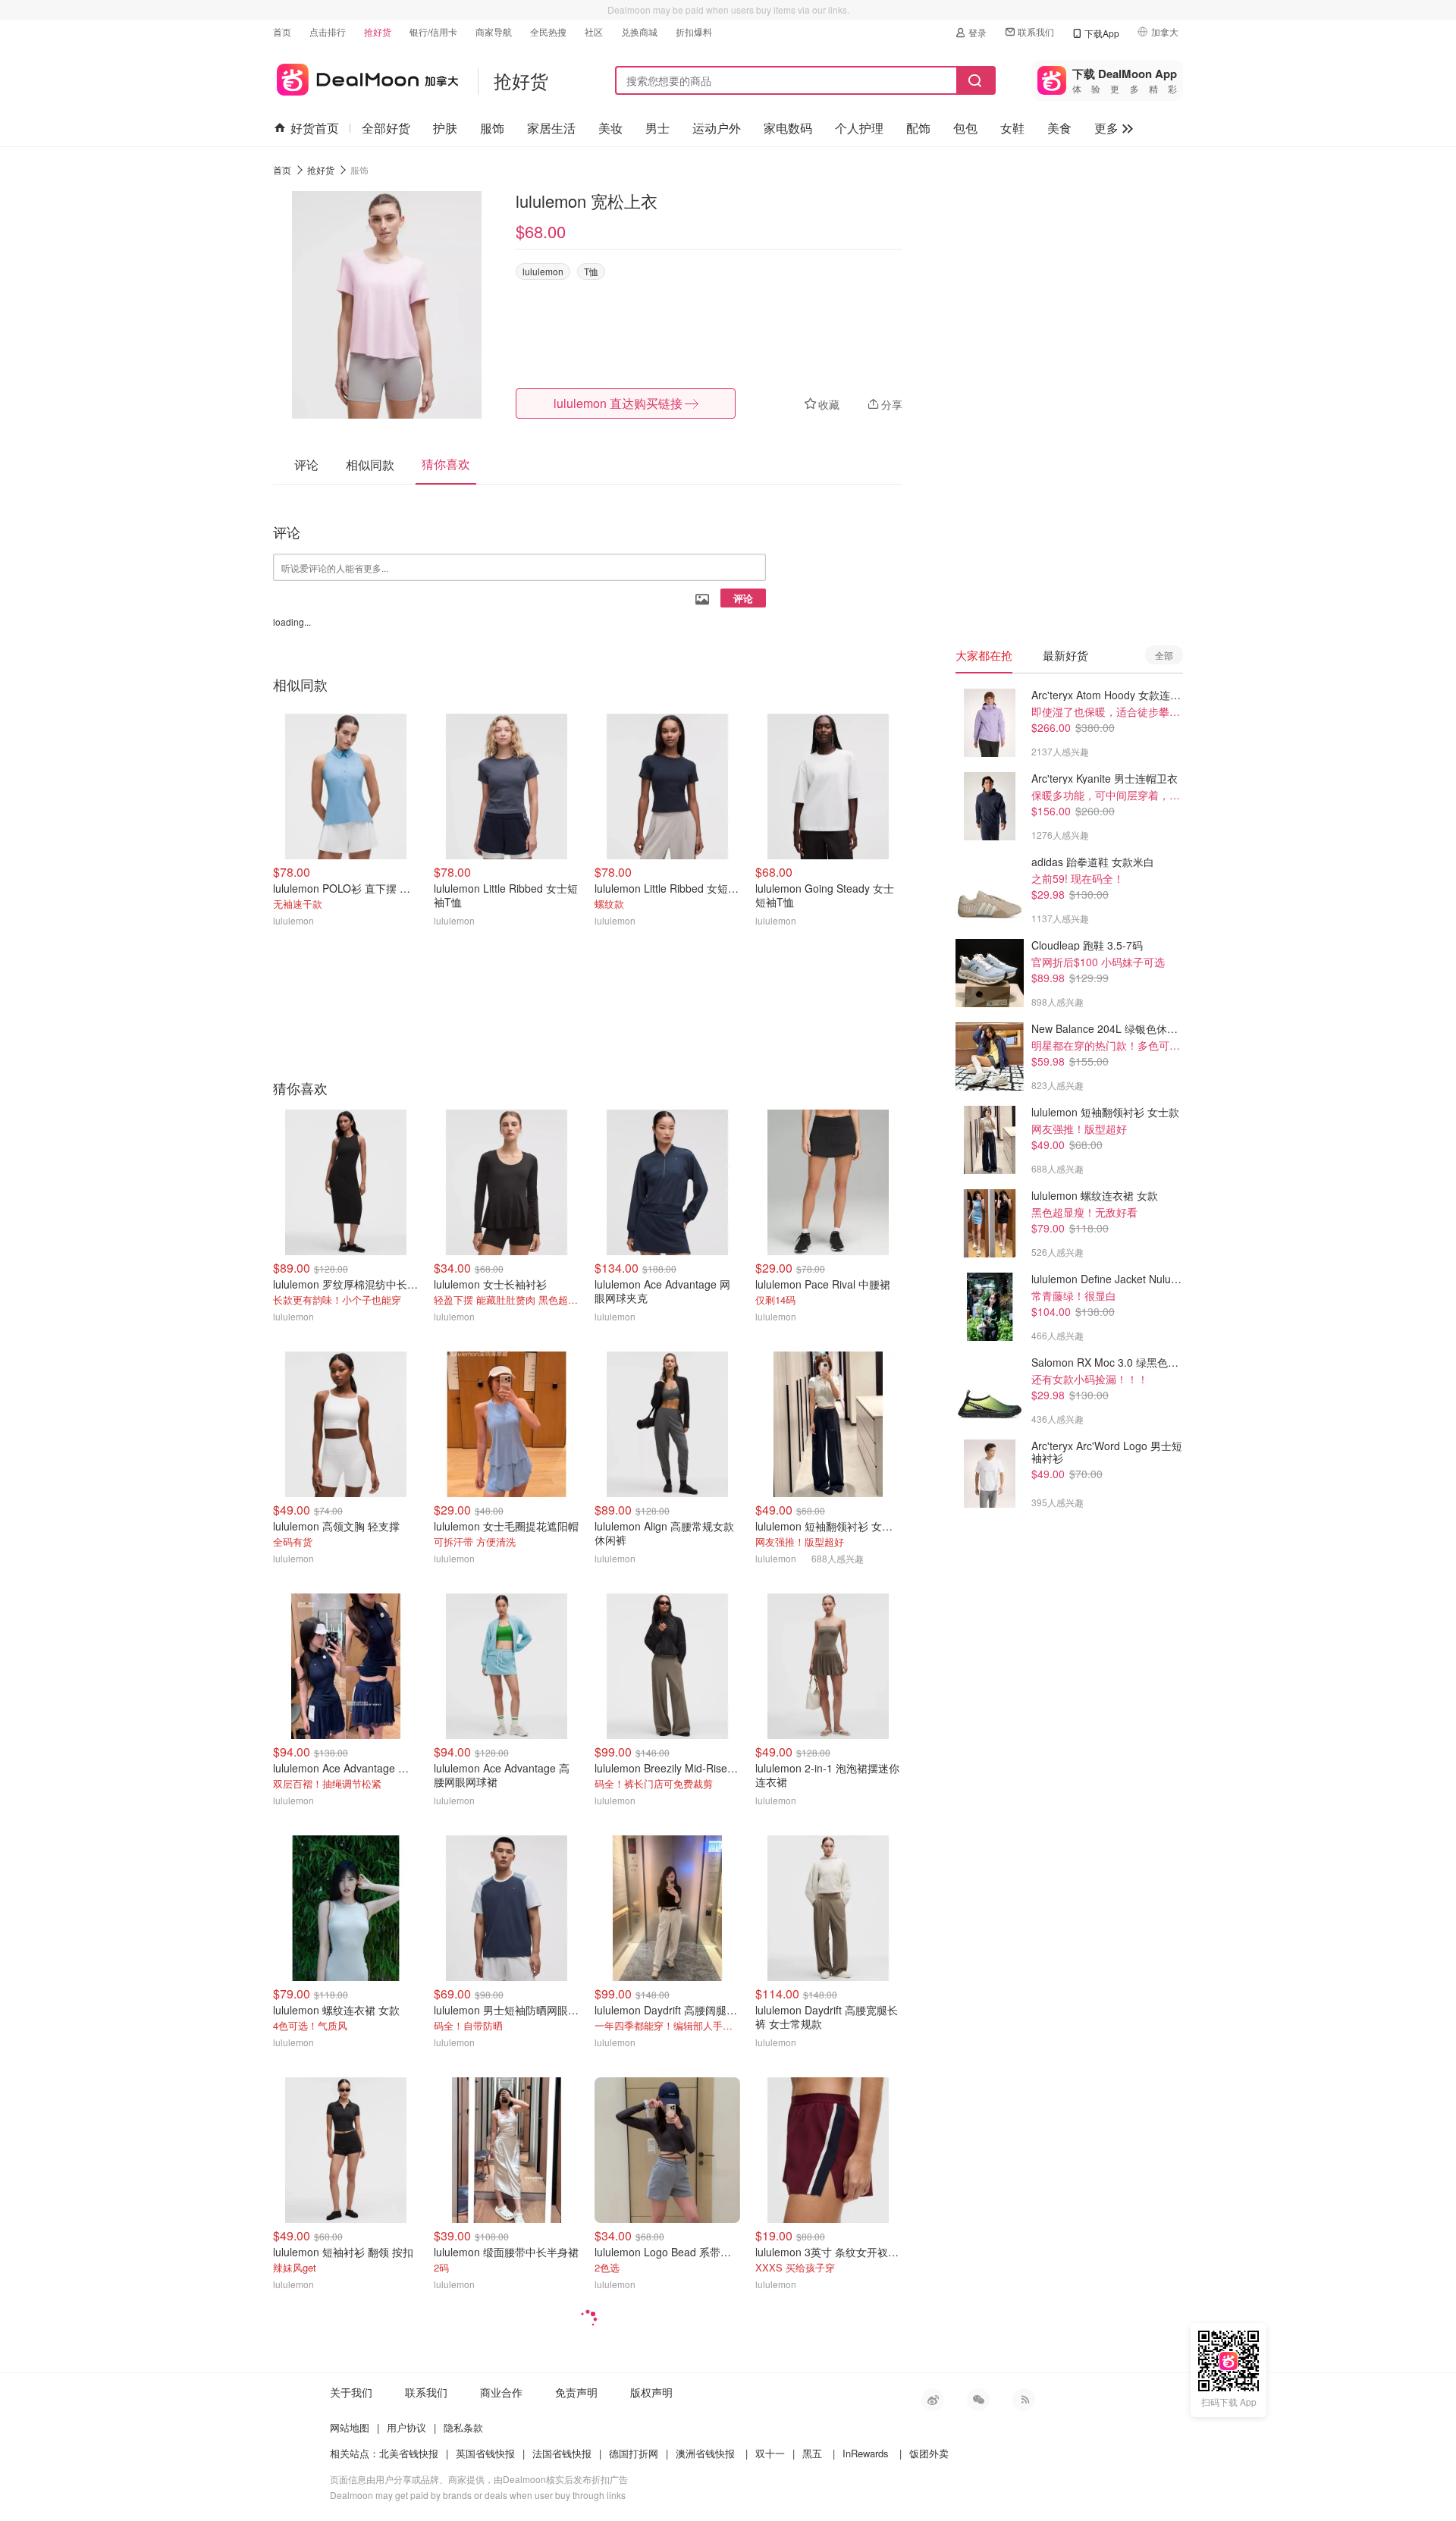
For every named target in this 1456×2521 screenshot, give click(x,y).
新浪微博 (933, 2400)
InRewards (866, 2453)
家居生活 (551, 128)
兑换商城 (639, 31)
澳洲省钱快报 (705, 2453)
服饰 (492, 128)
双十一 (770, 2453)
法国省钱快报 (562, 2453)
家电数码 (788, 128)
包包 (965, 128)
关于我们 (351, 2392)
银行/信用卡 (433, 31)
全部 (1164, 655)
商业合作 (501, 2392)
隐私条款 (463, 2427)
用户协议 (406, 2427)
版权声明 (651, 2392)
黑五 (812, 2453)
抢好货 (378, 31)
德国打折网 (634, 2453)
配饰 (918, 128)
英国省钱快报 (485, 2453)
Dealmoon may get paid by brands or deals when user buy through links (478, 2495)
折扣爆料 (694, 31)
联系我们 (1036, 31)
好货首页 (315, 128)
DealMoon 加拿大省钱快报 (366, 77)
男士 (657, 128)
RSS (1024, 2400)
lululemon (543, 271)
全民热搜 (548, 31)
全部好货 (386, 128)
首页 (282, 31)
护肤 (445, 128)
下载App (1102, 33)
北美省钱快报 (409, 2453)
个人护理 (859, 128)
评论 (743, 598)
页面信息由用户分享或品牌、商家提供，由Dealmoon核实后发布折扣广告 (479, 2479)
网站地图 (350, 2427)
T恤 (591, 271)
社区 (594, 31)
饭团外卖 (929, 2453)
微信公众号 (978, 2400)
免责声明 (576, 2392)
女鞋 (1012, 128)
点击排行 (328, 31)
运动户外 (717, 128)
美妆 (610, 128)
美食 (1059, 128)
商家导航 (494, 31)
